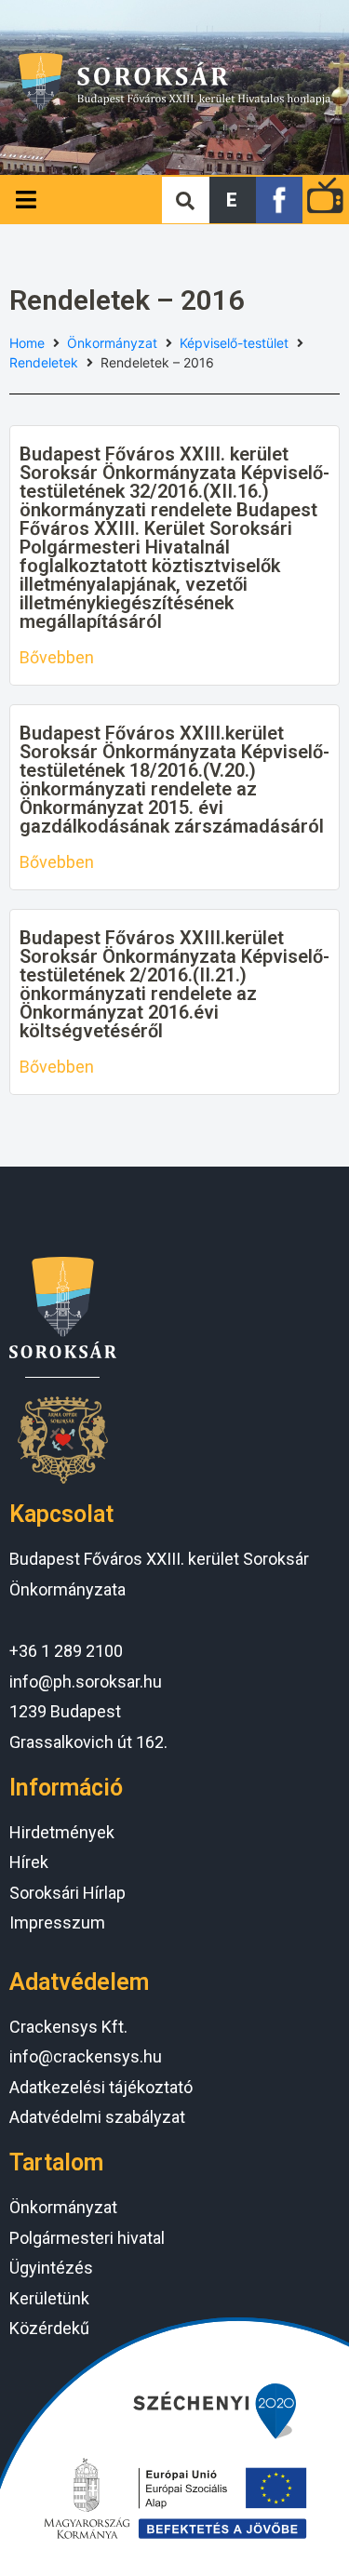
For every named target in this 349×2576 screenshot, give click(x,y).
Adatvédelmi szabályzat (97, 2117)
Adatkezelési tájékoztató (101, 2087)
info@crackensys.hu (86, 2056)
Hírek (29, 1862)
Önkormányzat (112, 343)
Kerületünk (49, 2298)
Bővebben (57, 657)
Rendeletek (44, 362)
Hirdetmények (62, 1832)
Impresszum (57, 1922)
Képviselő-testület (234, 343)
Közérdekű (49, 2328)
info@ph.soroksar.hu (86, 1682)
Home (27, 343)
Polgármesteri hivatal (87, 2238)
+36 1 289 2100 (66, 1651)
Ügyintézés (51, 2268)
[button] (233, 200)
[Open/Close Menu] (26, 200)
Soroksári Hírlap (67, 1893)
